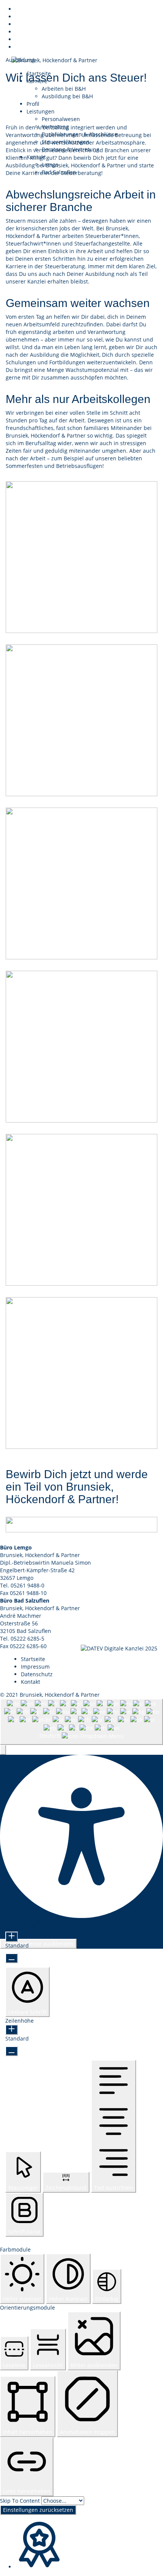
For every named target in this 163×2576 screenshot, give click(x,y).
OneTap (50, 1931)
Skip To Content (21, 2501)
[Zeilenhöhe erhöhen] (12, 2030)
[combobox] (81, 1722)
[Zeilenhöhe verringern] (12, 2051)
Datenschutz (37, 1674)
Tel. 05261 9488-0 (22, 1585)
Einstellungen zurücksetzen (38, 2510)
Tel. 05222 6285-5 (22, 1638)
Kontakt (31, 1682)
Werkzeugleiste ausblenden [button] (38, 1944)
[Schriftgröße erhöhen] (12, 1937)
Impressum (35, 1667)
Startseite (33, 1659)
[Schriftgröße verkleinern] (12, 1958)
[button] (3, 1750)
